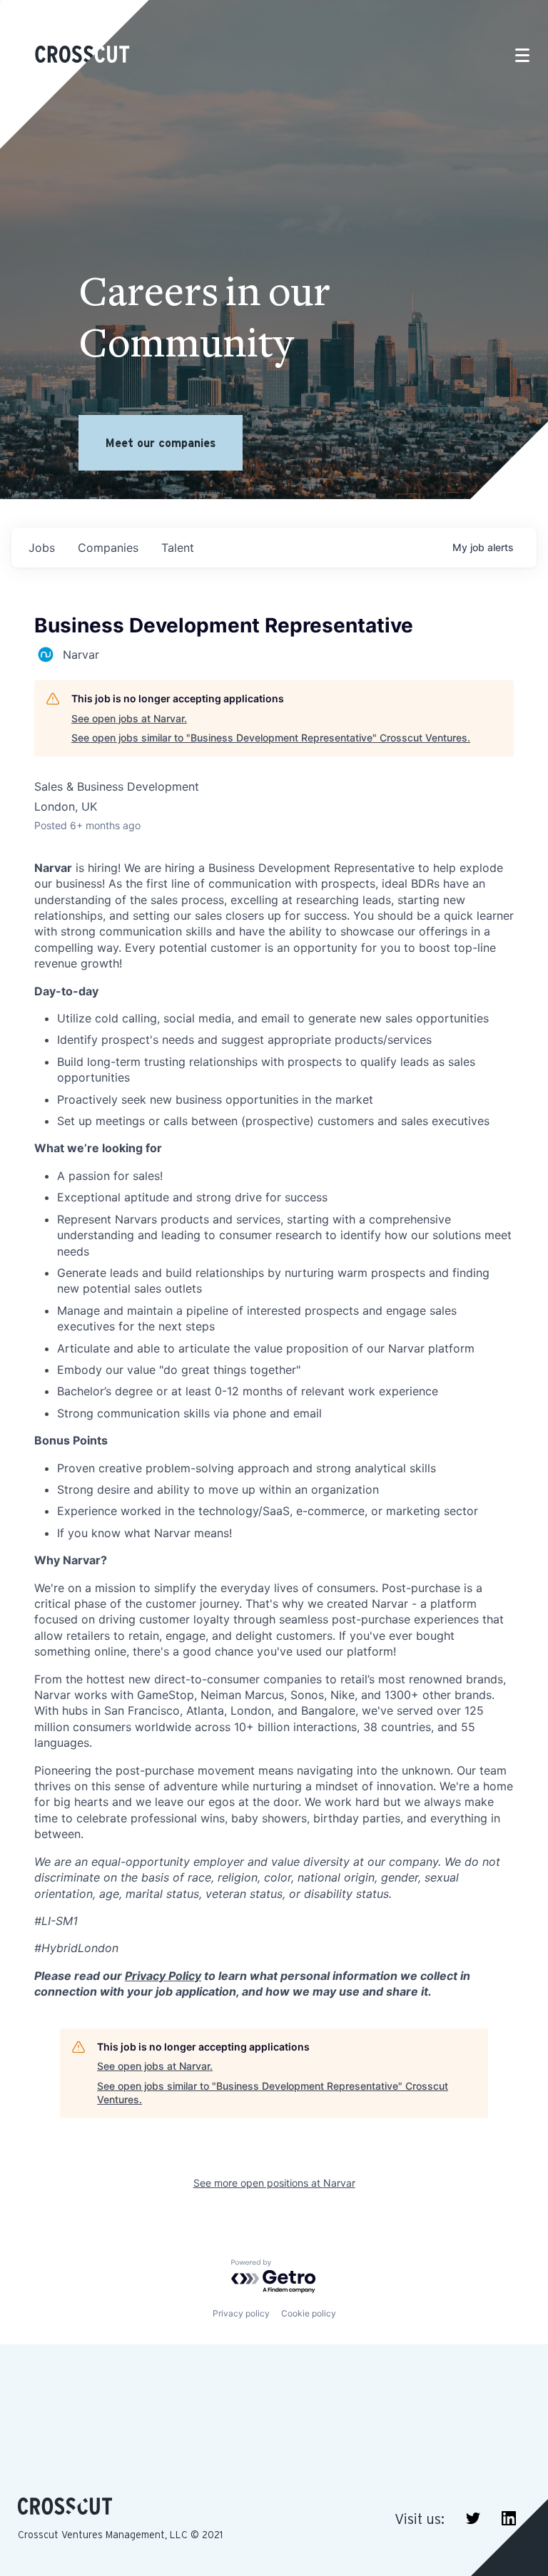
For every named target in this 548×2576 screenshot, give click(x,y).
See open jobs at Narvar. (129, 718)
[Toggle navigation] (522, 55)
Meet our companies (161, 443)
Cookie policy (309, 2313)
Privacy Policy (163, 1976)
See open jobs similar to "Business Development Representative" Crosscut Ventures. (271, 738)
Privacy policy (241, 2313)
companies (108, 548)
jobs (42, 548)
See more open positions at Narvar (274, 2183)
